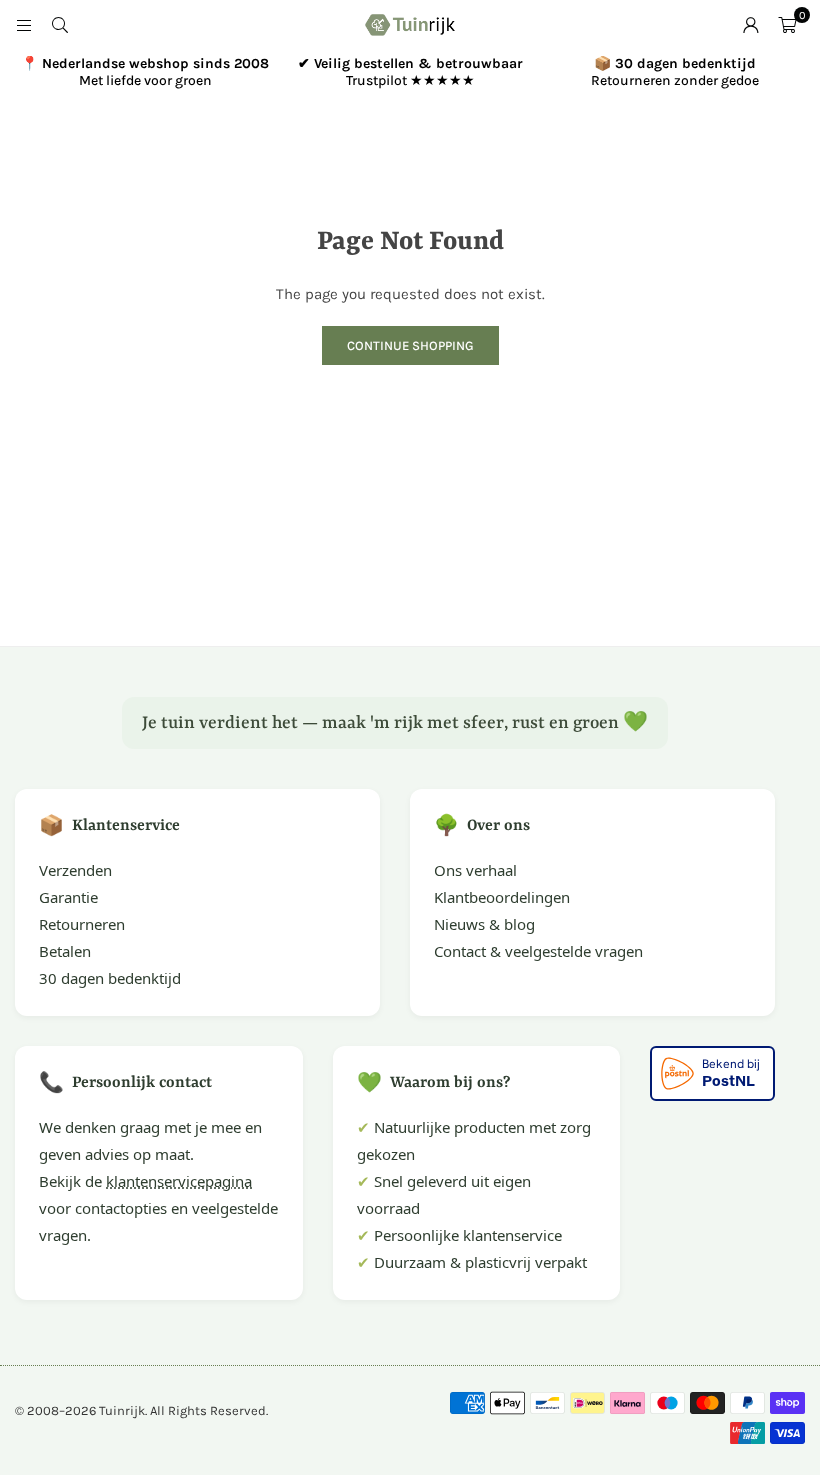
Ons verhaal (475, 870)
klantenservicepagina (179, 1181)
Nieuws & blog (484, 924)
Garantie (68, 897)
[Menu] (24, 25)
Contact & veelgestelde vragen (538, 951)
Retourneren (82, 924)
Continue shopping (410, 345)
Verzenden (75, 870)
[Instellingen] (751, 25)
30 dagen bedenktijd (110, 978)
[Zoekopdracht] (60, 25)
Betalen (65, 951)
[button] (787, 25)
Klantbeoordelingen (502, 897)
